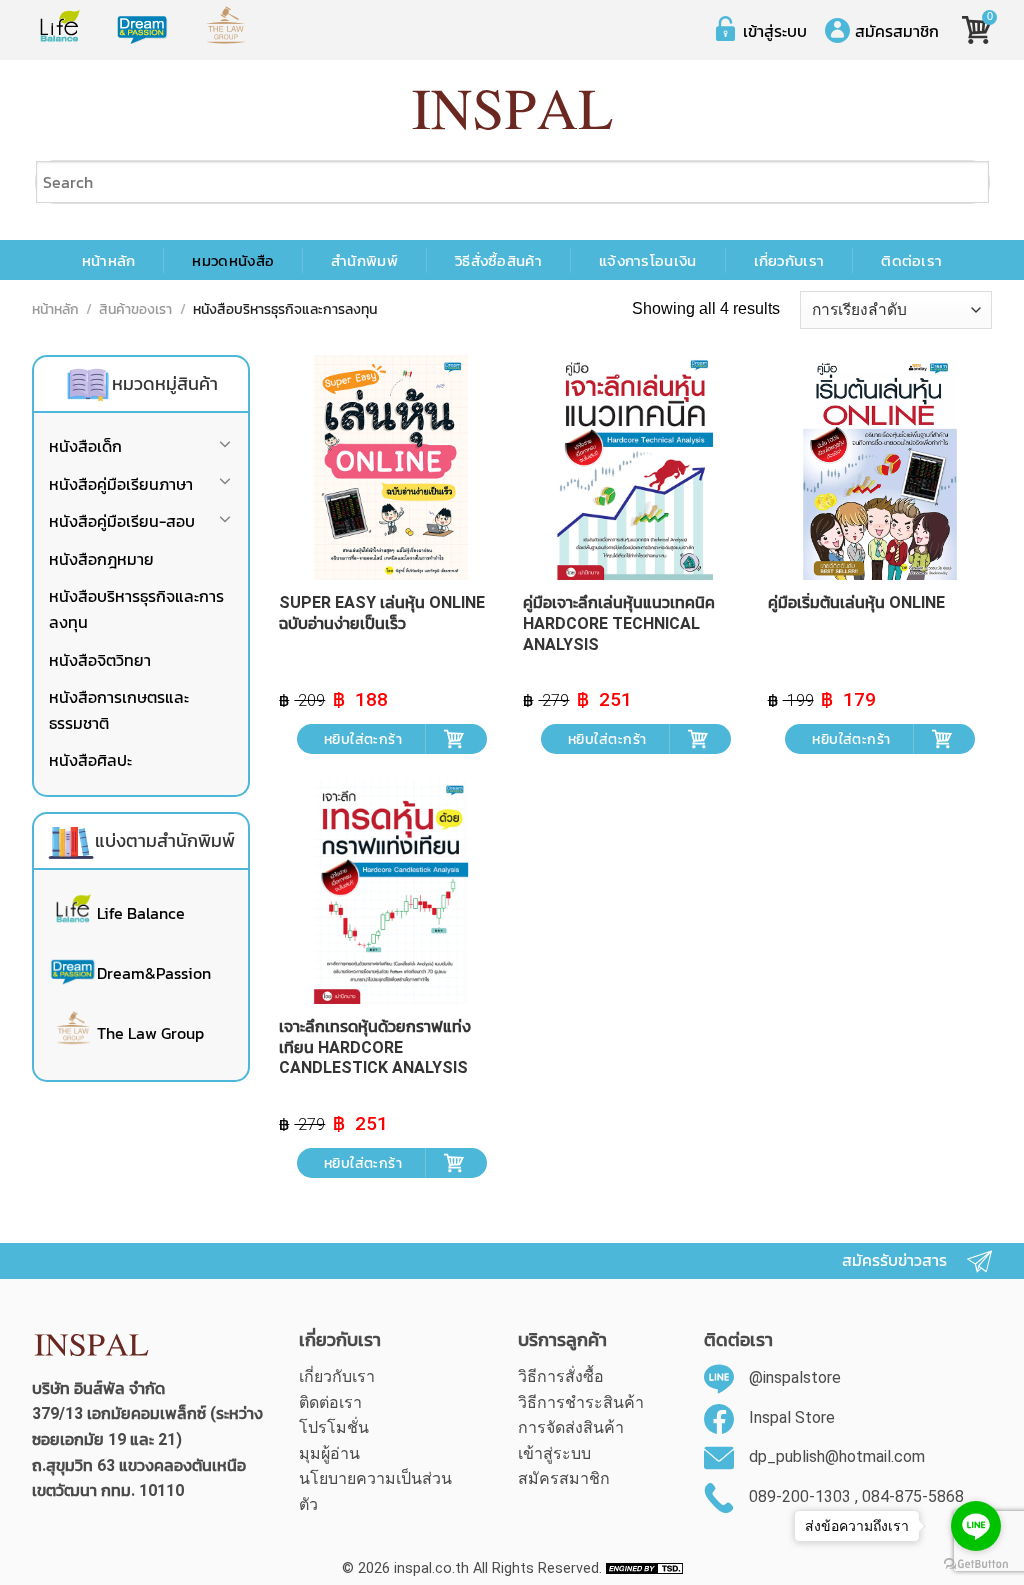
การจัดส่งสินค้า (571, 1427)
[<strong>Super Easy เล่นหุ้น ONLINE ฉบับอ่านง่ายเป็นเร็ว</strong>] (391, 467)
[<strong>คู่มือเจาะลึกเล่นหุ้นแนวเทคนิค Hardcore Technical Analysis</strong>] (635, 467)
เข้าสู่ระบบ (775, 31)
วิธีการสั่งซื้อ (561, 1376)
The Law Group (150, 1033)
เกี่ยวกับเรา (789, 261)
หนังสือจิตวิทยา (100, 660)
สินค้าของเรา (135, 310)
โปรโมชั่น (334, 1427)
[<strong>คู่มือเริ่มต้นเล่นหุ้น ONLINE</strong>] (880, 467)
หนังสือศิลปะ (90, 760)
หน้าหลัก (109, 261)
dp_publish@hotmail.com (837, 1456)
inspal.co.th (431, 1568)
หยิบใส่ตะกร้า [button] (363, 739)
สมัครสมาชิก (897, 31)
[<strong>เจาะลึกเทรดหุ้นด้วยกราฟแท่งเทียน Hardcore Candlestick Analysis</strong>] (391, 891)
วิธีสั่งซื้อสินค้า (498, 261)
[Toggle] (225, 447)
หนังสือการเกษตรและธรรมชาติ (119, 710)
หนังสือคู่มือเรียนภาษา (121, 484)
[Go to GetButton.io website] (976, 1564)
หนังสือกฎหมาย (101, 559)
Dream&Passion (154, 973)
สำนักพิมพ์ (364, 261)
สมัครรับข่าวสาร (894, 1260)
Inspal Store (792, 1417)
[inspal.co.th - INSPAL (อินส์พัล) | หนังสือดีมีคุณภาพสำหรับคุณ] (512, 110)
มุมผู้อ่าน (329, 1453)
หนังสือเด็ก (85, 446)
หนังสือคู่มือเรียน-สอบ (122, 521)
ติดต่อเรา (911, 261)
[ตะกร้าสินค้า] (974, 22)
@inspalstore (795, 1377)
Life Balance (141, 913)
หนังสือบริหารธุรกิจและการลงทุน (136, 609)
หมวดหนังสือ (233, 261)
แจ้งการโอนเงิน (648, 261)
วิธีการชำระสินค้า (581, 1402)
